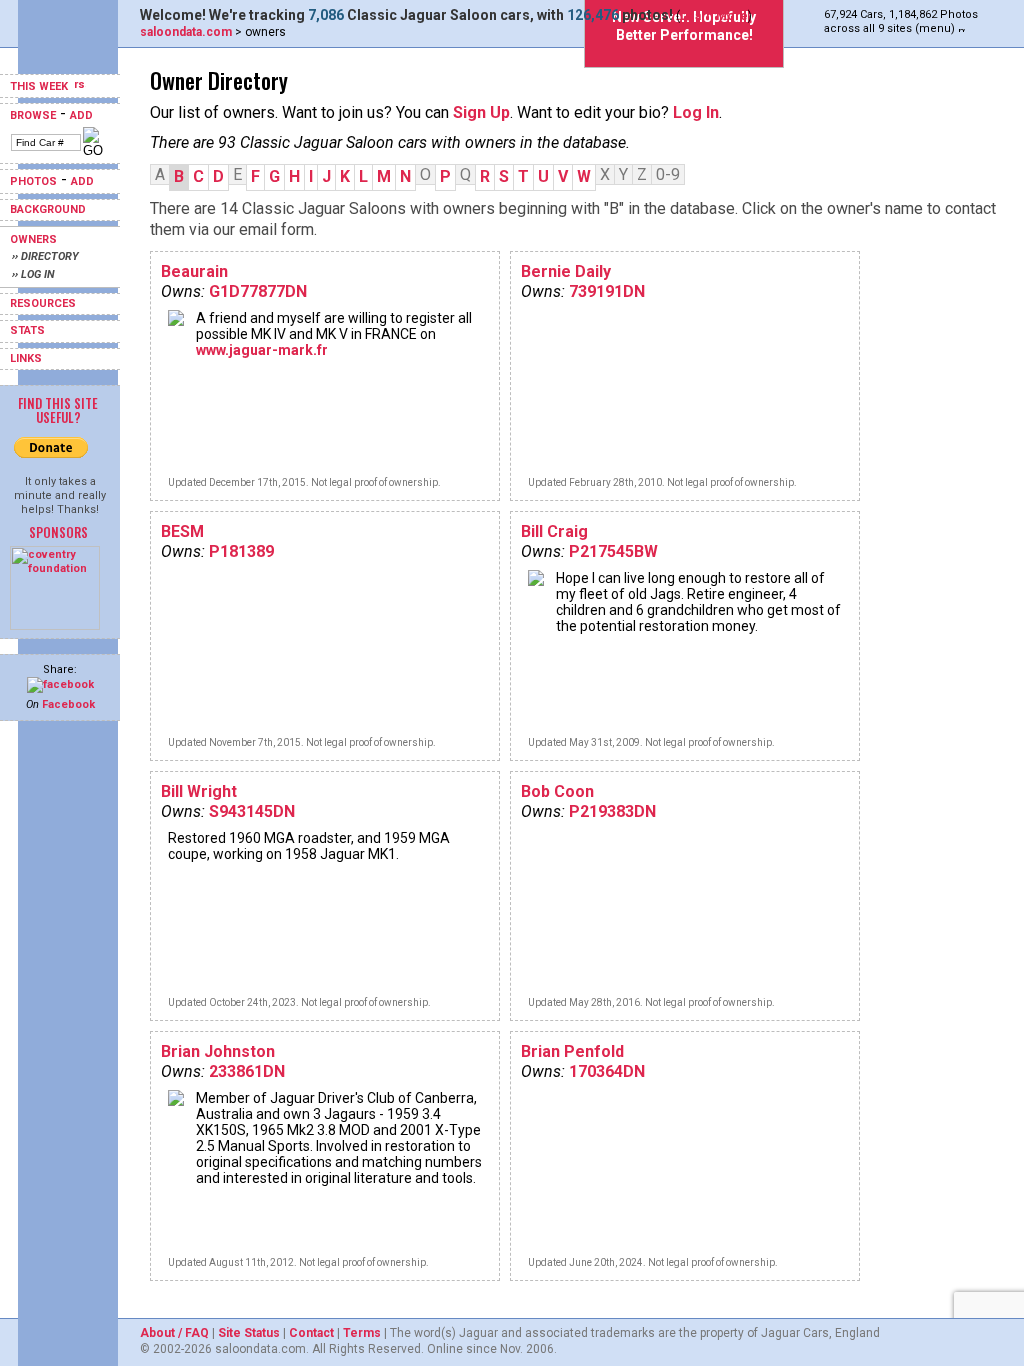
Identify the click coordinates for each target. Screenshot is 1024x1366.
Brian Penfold (572, 1051)
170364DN (607, 1071)
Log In (696, 112)
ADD (81, 115)
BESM (182, 531)
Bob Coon (557, 791)
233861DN (247, 1071)
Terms (362, 1333)
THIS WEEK (40, 86)
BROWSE (33, 115)
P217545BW (613, 551)
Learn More (714, 16)
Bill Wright (199, 791)
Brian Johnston (218, 1051)
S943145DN (252, 811)
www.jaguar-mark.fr (262, 350)
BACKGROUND (48, 209)
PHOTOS (33, 181)
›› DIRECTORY (45, 256)
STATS (27, 330)
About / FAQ (174, 1333)
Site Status (249, 1333)
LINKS (26, 358)
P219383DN (612, 811)
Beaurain (194, 271)
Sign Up (481, 112)
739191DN (607, 291)
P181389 (241, 551)
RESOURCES (43, 303)
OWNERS (33, 239)
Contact (311, 1333)
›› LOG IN (33, 274)
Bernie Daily (566, 271)
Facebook (68, 704)
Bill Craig (554, 531)
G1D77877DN (258, 291)
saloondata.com (186, 32)
